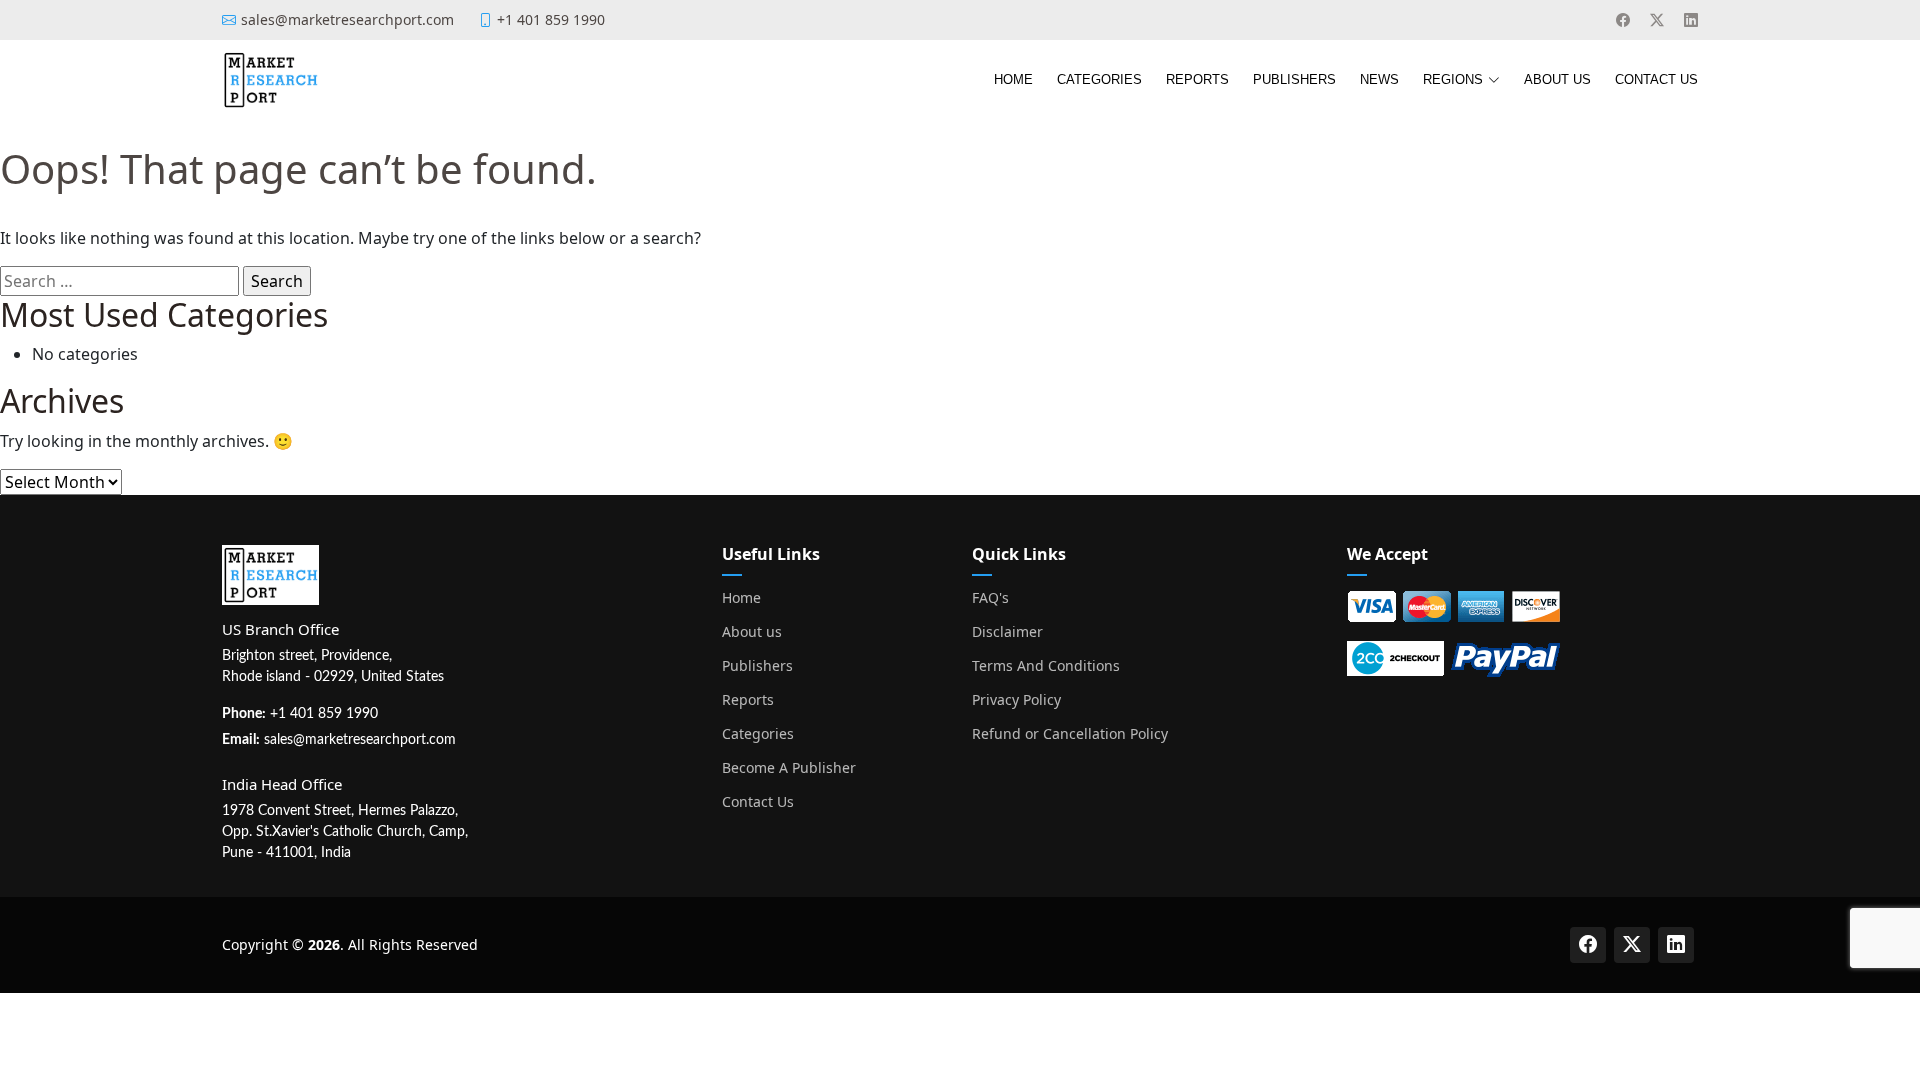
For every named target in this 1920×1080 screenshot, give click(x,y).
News (1379, 79)
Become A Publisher (789, 768)
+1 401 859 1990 (324, 714)
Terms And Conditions (1046, 666)
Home (1013, 79)
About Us (1557, 79)
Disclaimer (1007, 632)
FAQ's (990, 598)
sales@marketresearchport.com (360, 740)
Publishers (1294, 79)
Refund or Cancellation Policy (1070, 734)
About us (752, 632)
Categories (1099, 79)
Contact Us (1656, 79)
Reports (1197, 79)
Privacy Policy (1016, 700)
